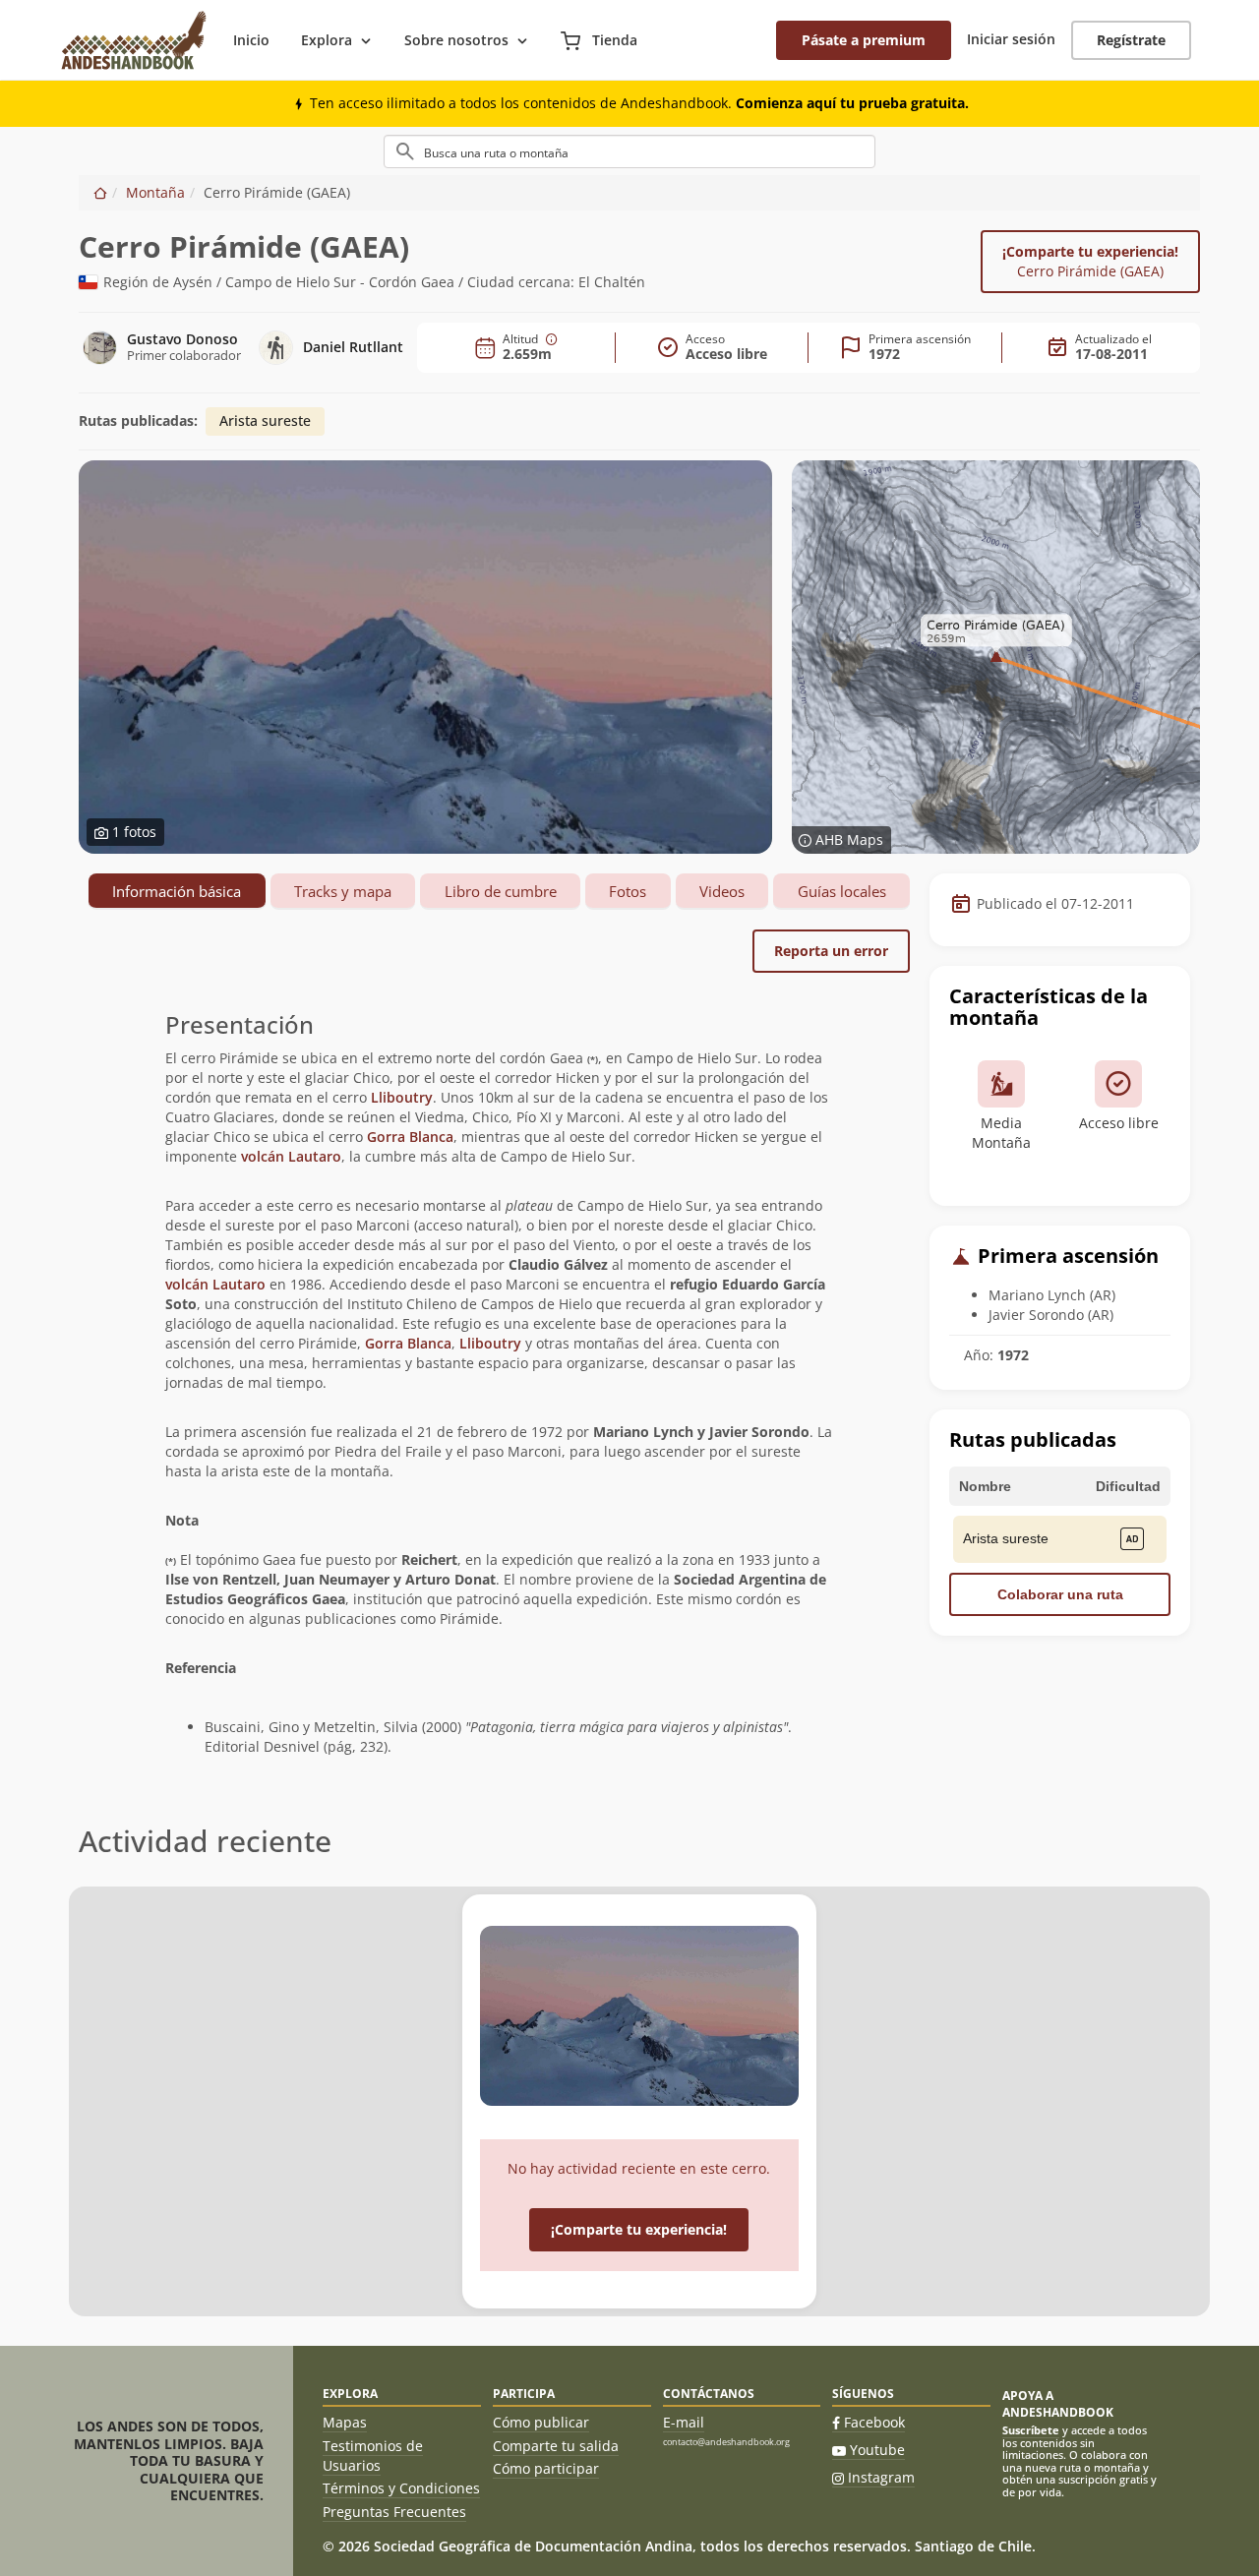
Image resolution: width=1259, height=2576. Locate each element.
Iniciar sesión (1011, 39)
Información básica (177, 891)
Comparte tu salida (556, 2446)
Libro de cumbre (501, 891)
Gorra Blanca (410, 1137)
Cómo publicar (541, 2422)
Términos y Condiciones (401, 2488)
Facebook (874, 2422)
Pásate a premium (864, 40)
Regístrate (1131, 40)
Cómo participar (546, 2468)
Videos (722, 891)
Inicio (251, 40)
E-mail (684, 2422)
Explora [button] (327, 40)
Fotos (628, 891)
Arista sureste (265, 420)
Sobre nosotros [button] (456, 40)
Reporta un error (831, 951)
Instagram (881, 2477)
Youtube (877, 2450)
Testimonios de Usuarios (373, 2456)
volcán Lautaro (291, 1156)
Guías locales (842, 891)
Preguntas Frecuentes (394, 2512)
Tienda (613, 40)
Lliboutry (402, 1097)
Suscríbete (1031, 2430)
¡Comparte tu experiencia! (1090, 261)
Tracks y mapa (343, 891)
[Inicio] (100, 192)
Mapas (345, 2422)
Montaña (155, 192)
